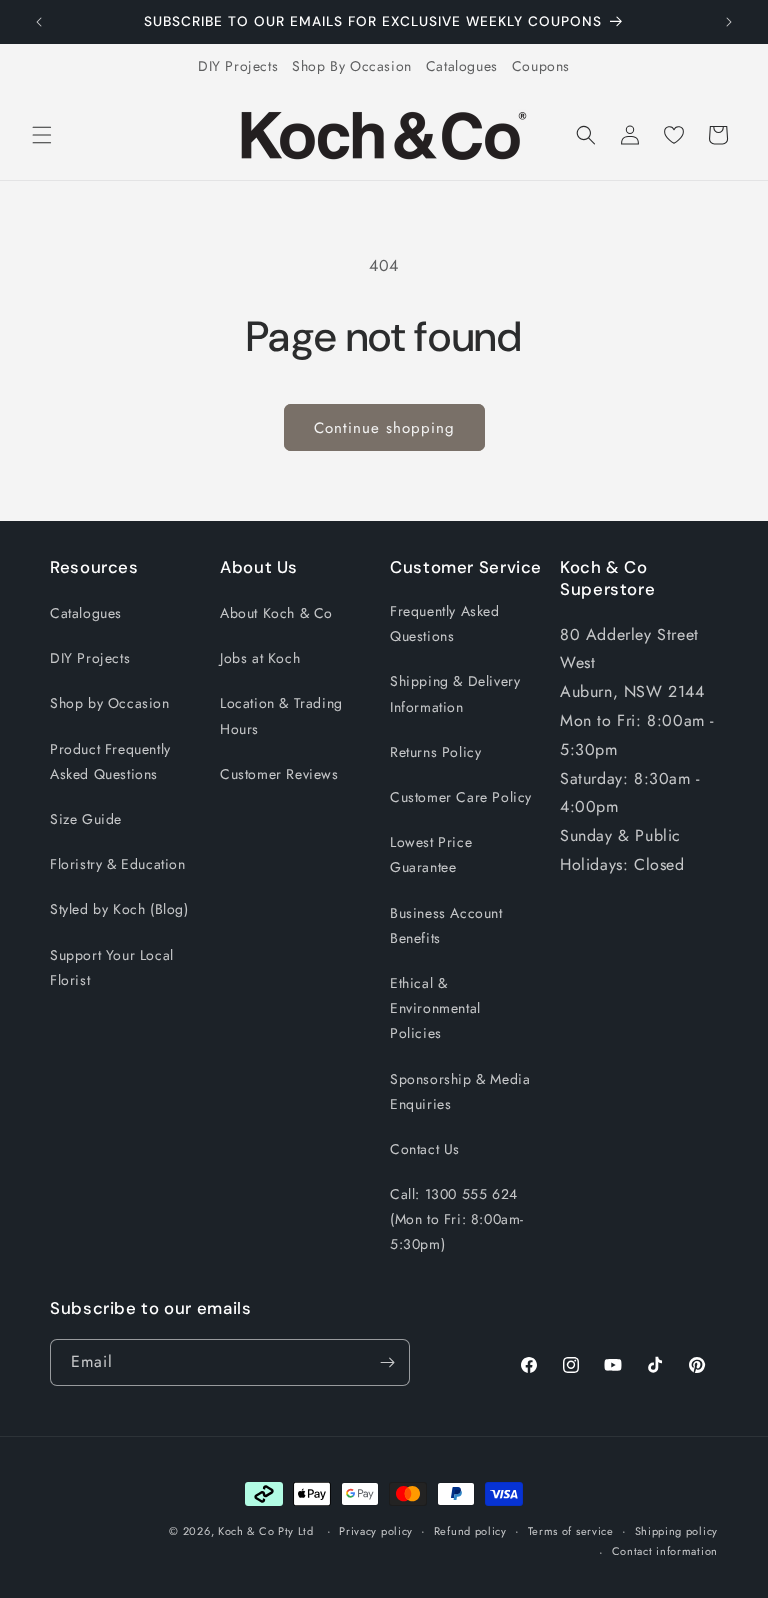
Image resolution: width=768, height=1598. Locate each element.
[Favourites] (674, 135)
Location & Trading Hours (281, 715)
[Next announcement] (729, 22)
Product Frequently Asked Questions (110, 761)
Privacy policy (376, 1531)
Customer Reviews (279, 774)
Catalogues (462, 66)
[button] (42, 135)
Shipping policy (677, 1531)
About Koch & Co (276, 613)
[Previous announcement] (39, 22)
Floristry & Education (118, 864)
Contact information (665, 1551)
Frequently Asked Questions (445, 623)
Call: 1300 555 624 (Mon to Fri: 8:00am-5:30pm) (457, 1219)
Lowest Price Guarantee (431, 854)
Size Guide (86, 819)
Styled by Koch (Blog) (119, 909)
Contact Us (425, 1149)
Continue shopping (384, 428)
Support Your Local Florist (112, 967)
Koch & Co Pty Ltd (266, 1531)
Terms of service (571, 1531)
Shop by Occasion (110, 703)
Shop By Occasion (352, 66)
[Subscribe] (387, 1362)
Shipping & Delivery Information (455, 693)
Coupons (541, 66)
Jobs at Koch (260, 658)
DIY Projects (238, 66)
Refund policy (470, 1531)
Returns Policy (435, 752)
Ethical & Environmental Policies (435, 1008)
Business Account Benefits (446, 925)
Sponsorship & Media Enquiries (460, 1091)
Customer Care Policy (461, 797)
